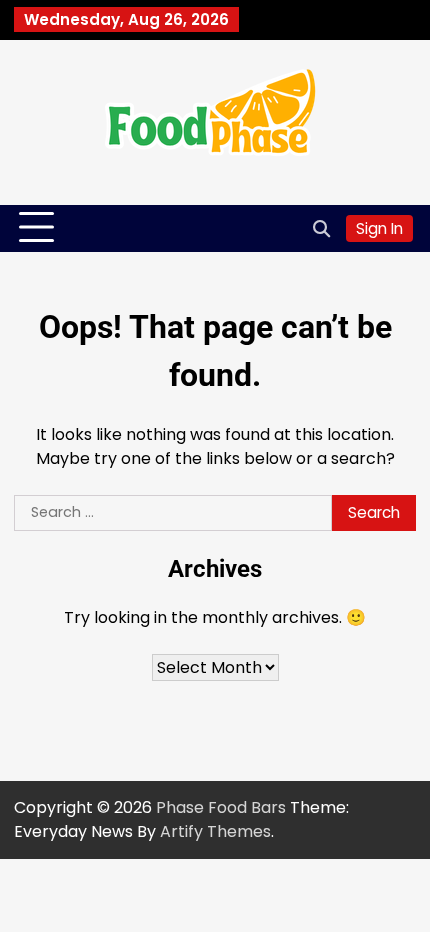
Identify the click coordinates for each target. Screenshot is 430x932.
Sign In (379, 228)
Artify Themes (215, 831)
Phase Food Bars (221, 807)
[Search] (321, 228)
